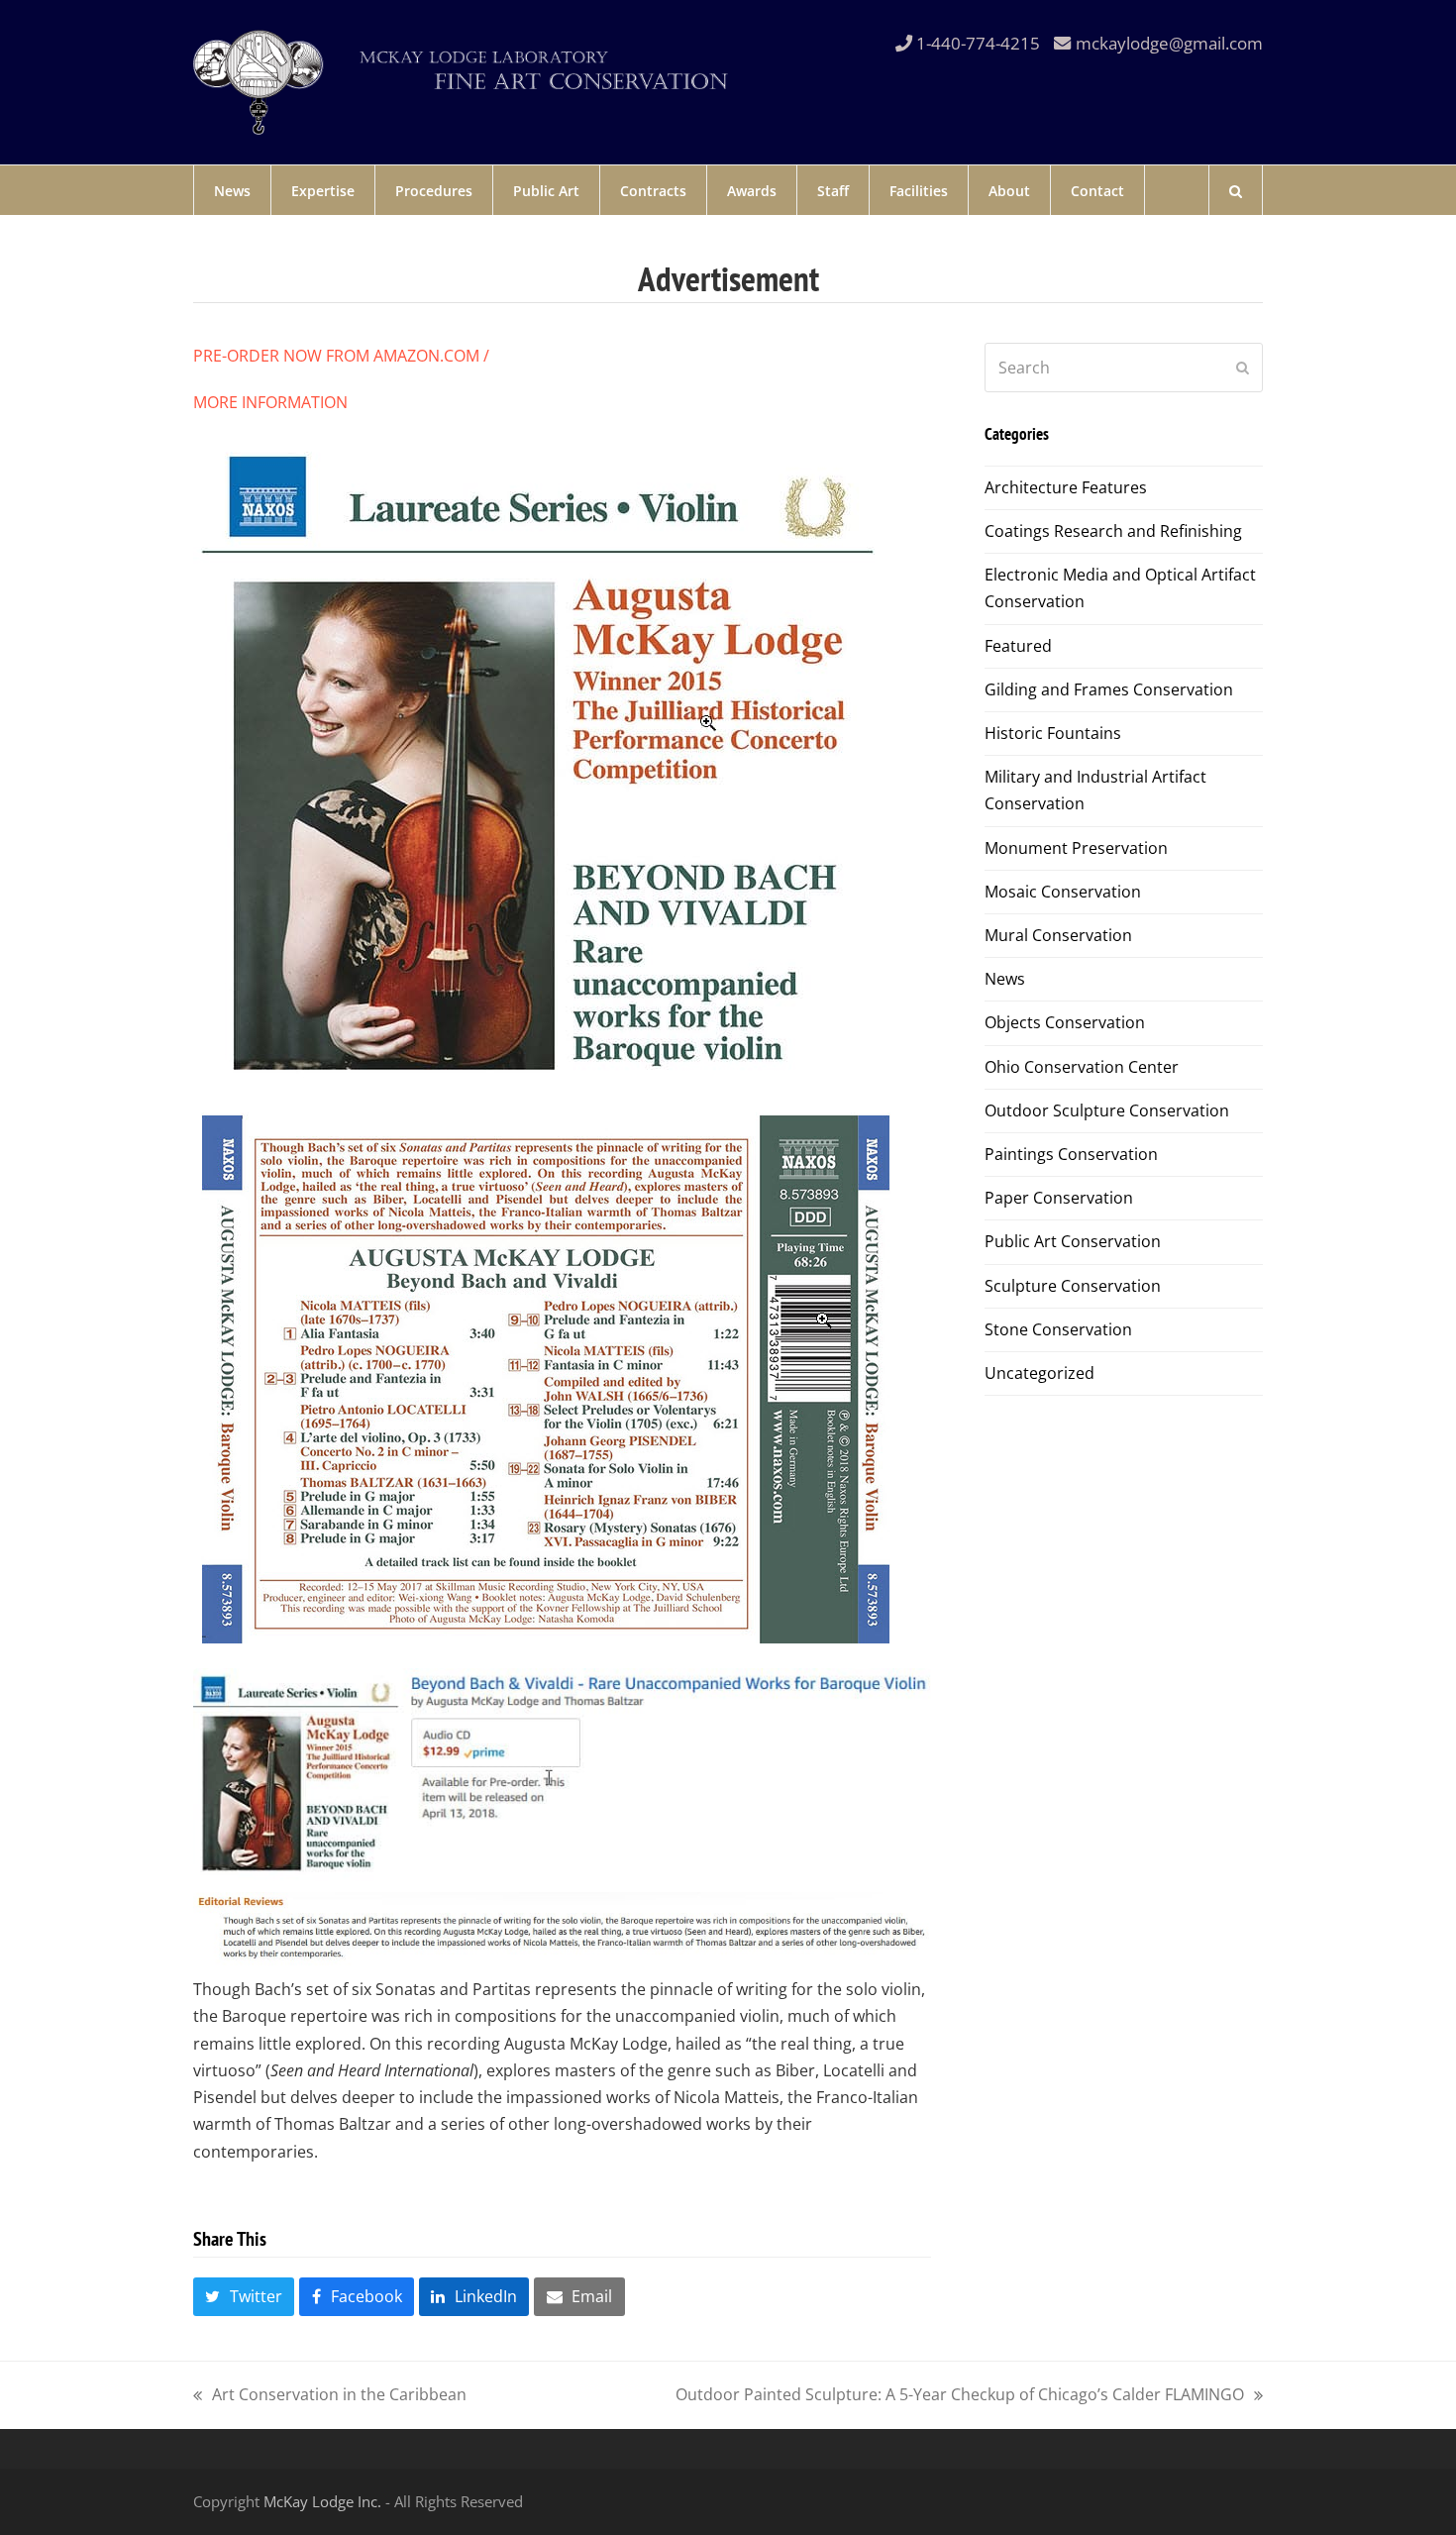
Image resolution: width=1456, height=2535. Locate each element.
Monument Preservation (1076, 848)
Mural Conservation (1058, 935)
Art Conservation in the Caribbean (330, 2396)
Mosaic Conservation (1063, 892)
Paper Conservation (1059, 1198)
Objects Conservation (1065, 1022)
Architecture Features (1066, 487)
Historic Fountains (1053, 733)
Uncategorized (1040, 1373)
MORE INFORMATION (270, 402)
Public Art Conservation (1073, 1241)
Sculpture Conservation (1073, 1286)
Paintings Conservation (1071, 1154)
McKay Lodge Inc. (322, 2501)
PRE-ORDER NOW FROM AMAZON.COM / (341, 356)
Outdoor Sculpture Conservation (1107, 1110)
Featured (1018, 646)
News (1005, 979)
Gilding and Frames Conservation (1109, 689)
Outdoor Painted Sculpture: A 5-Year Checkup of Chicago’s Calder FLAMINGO (960, 2396)
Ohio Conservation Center (1082, 1067)
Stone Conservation (1058, 1329)
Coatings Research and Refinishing (1113, 531)
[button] (1236, 190)
